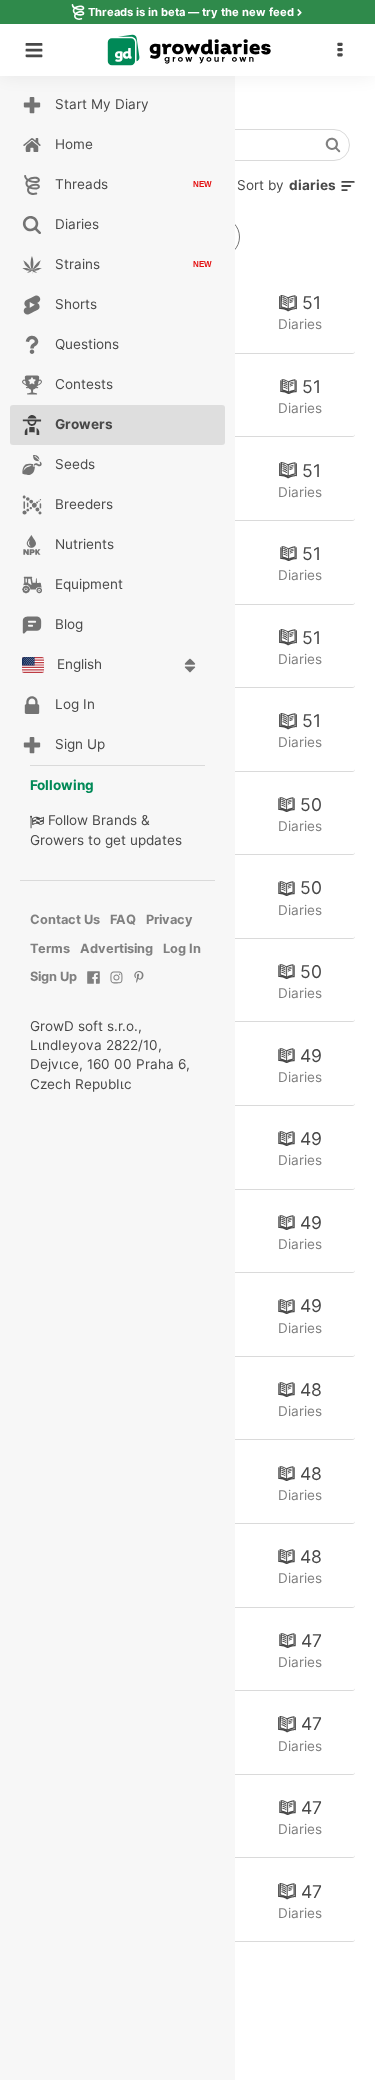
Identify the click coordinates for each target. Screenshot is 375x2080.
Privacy (169, 919)
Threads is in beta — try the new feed (191, 12)
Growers (57, 840)
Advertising (116, 948)
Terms (50, 948)
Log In (182, 948)
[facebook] (93, 987)
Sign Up (53, 976)
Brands (114, 820)
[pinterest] (139, 987)
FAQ (123, 919)
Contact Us (65, 919)
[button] (345, 50)
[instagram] (116, 987)
